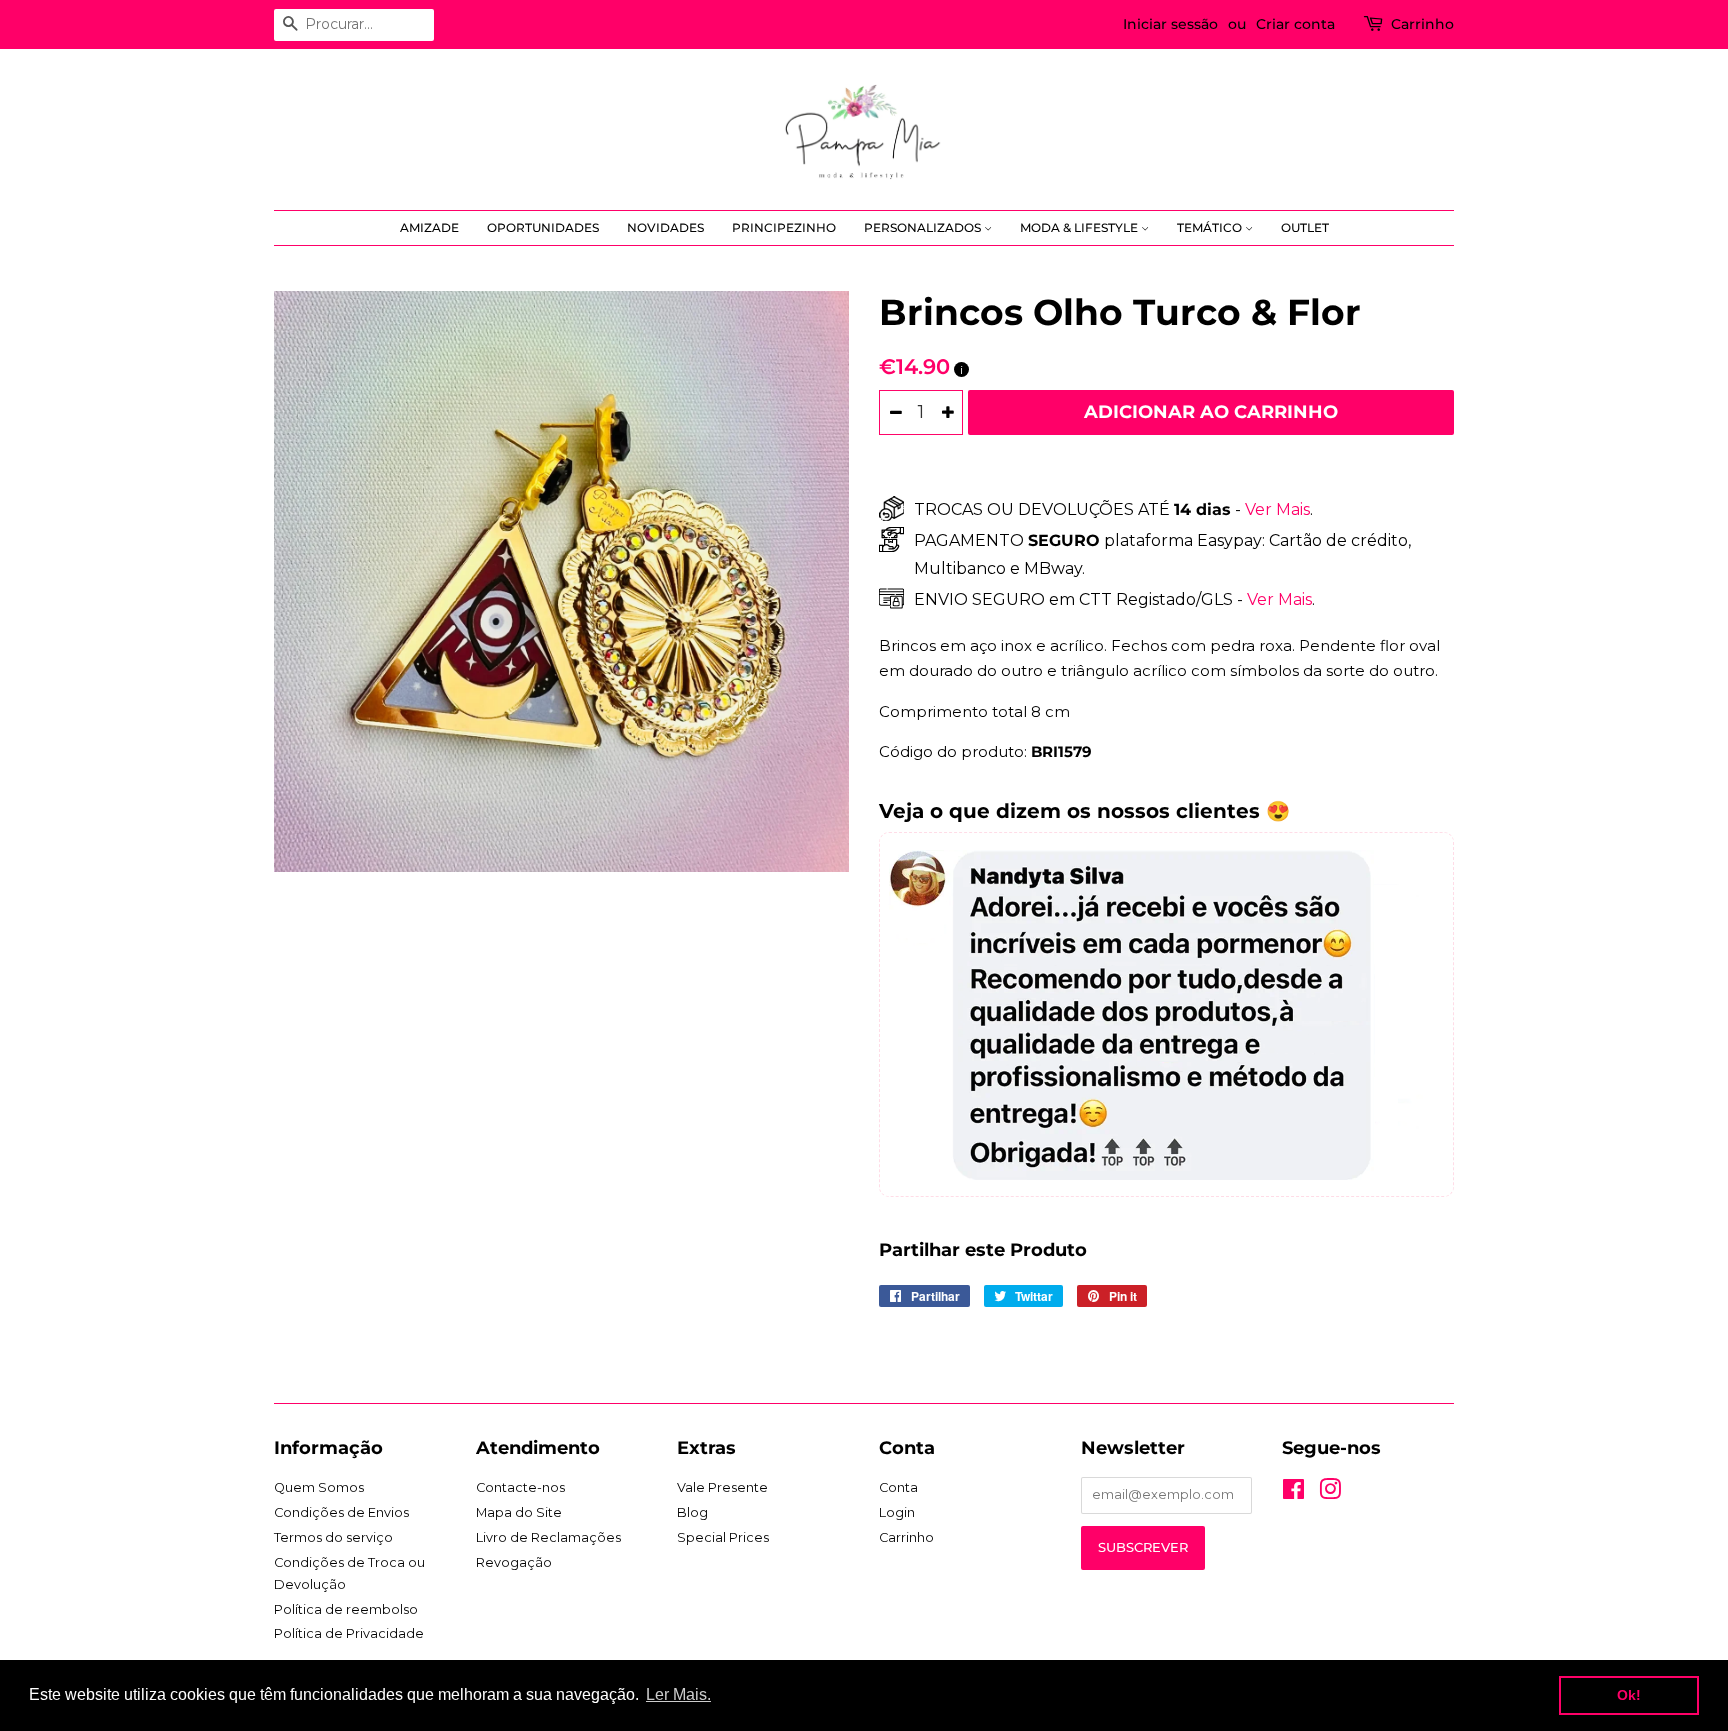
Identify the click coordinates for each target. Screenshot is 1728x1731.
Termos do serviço (333, 1537)
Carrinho (1422, 24)
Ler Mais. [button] (678, 1694)
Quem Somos (319, 1487)
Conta (898, 1487)
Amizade (429, 227)
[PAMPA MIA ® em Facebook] (1293, 1493)
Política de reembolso (346, 1609)
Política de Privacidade (349, 1633)
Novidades (665, 227)
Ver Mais (1275, 509)
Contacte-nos (520, 1487)
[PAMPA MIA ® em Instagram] (1330, 1493)
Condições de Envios (341, 1512)
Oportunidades (543, 227)
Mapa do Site (519, 1512)
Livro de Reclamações (548, 1537)
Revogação (514, 1562)
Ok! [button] (1629, 1695)
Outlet (1305, 227)
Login (897, 1512)
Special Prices (723, 1537)
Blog (692, 1512)
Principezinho (784, 227)
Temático (1211, 227)
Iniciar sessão (1170, 24)
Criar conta (1295, 24)
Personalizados (924, 227)
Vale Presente (722, 1487)
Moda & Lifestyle (1080, 227)
